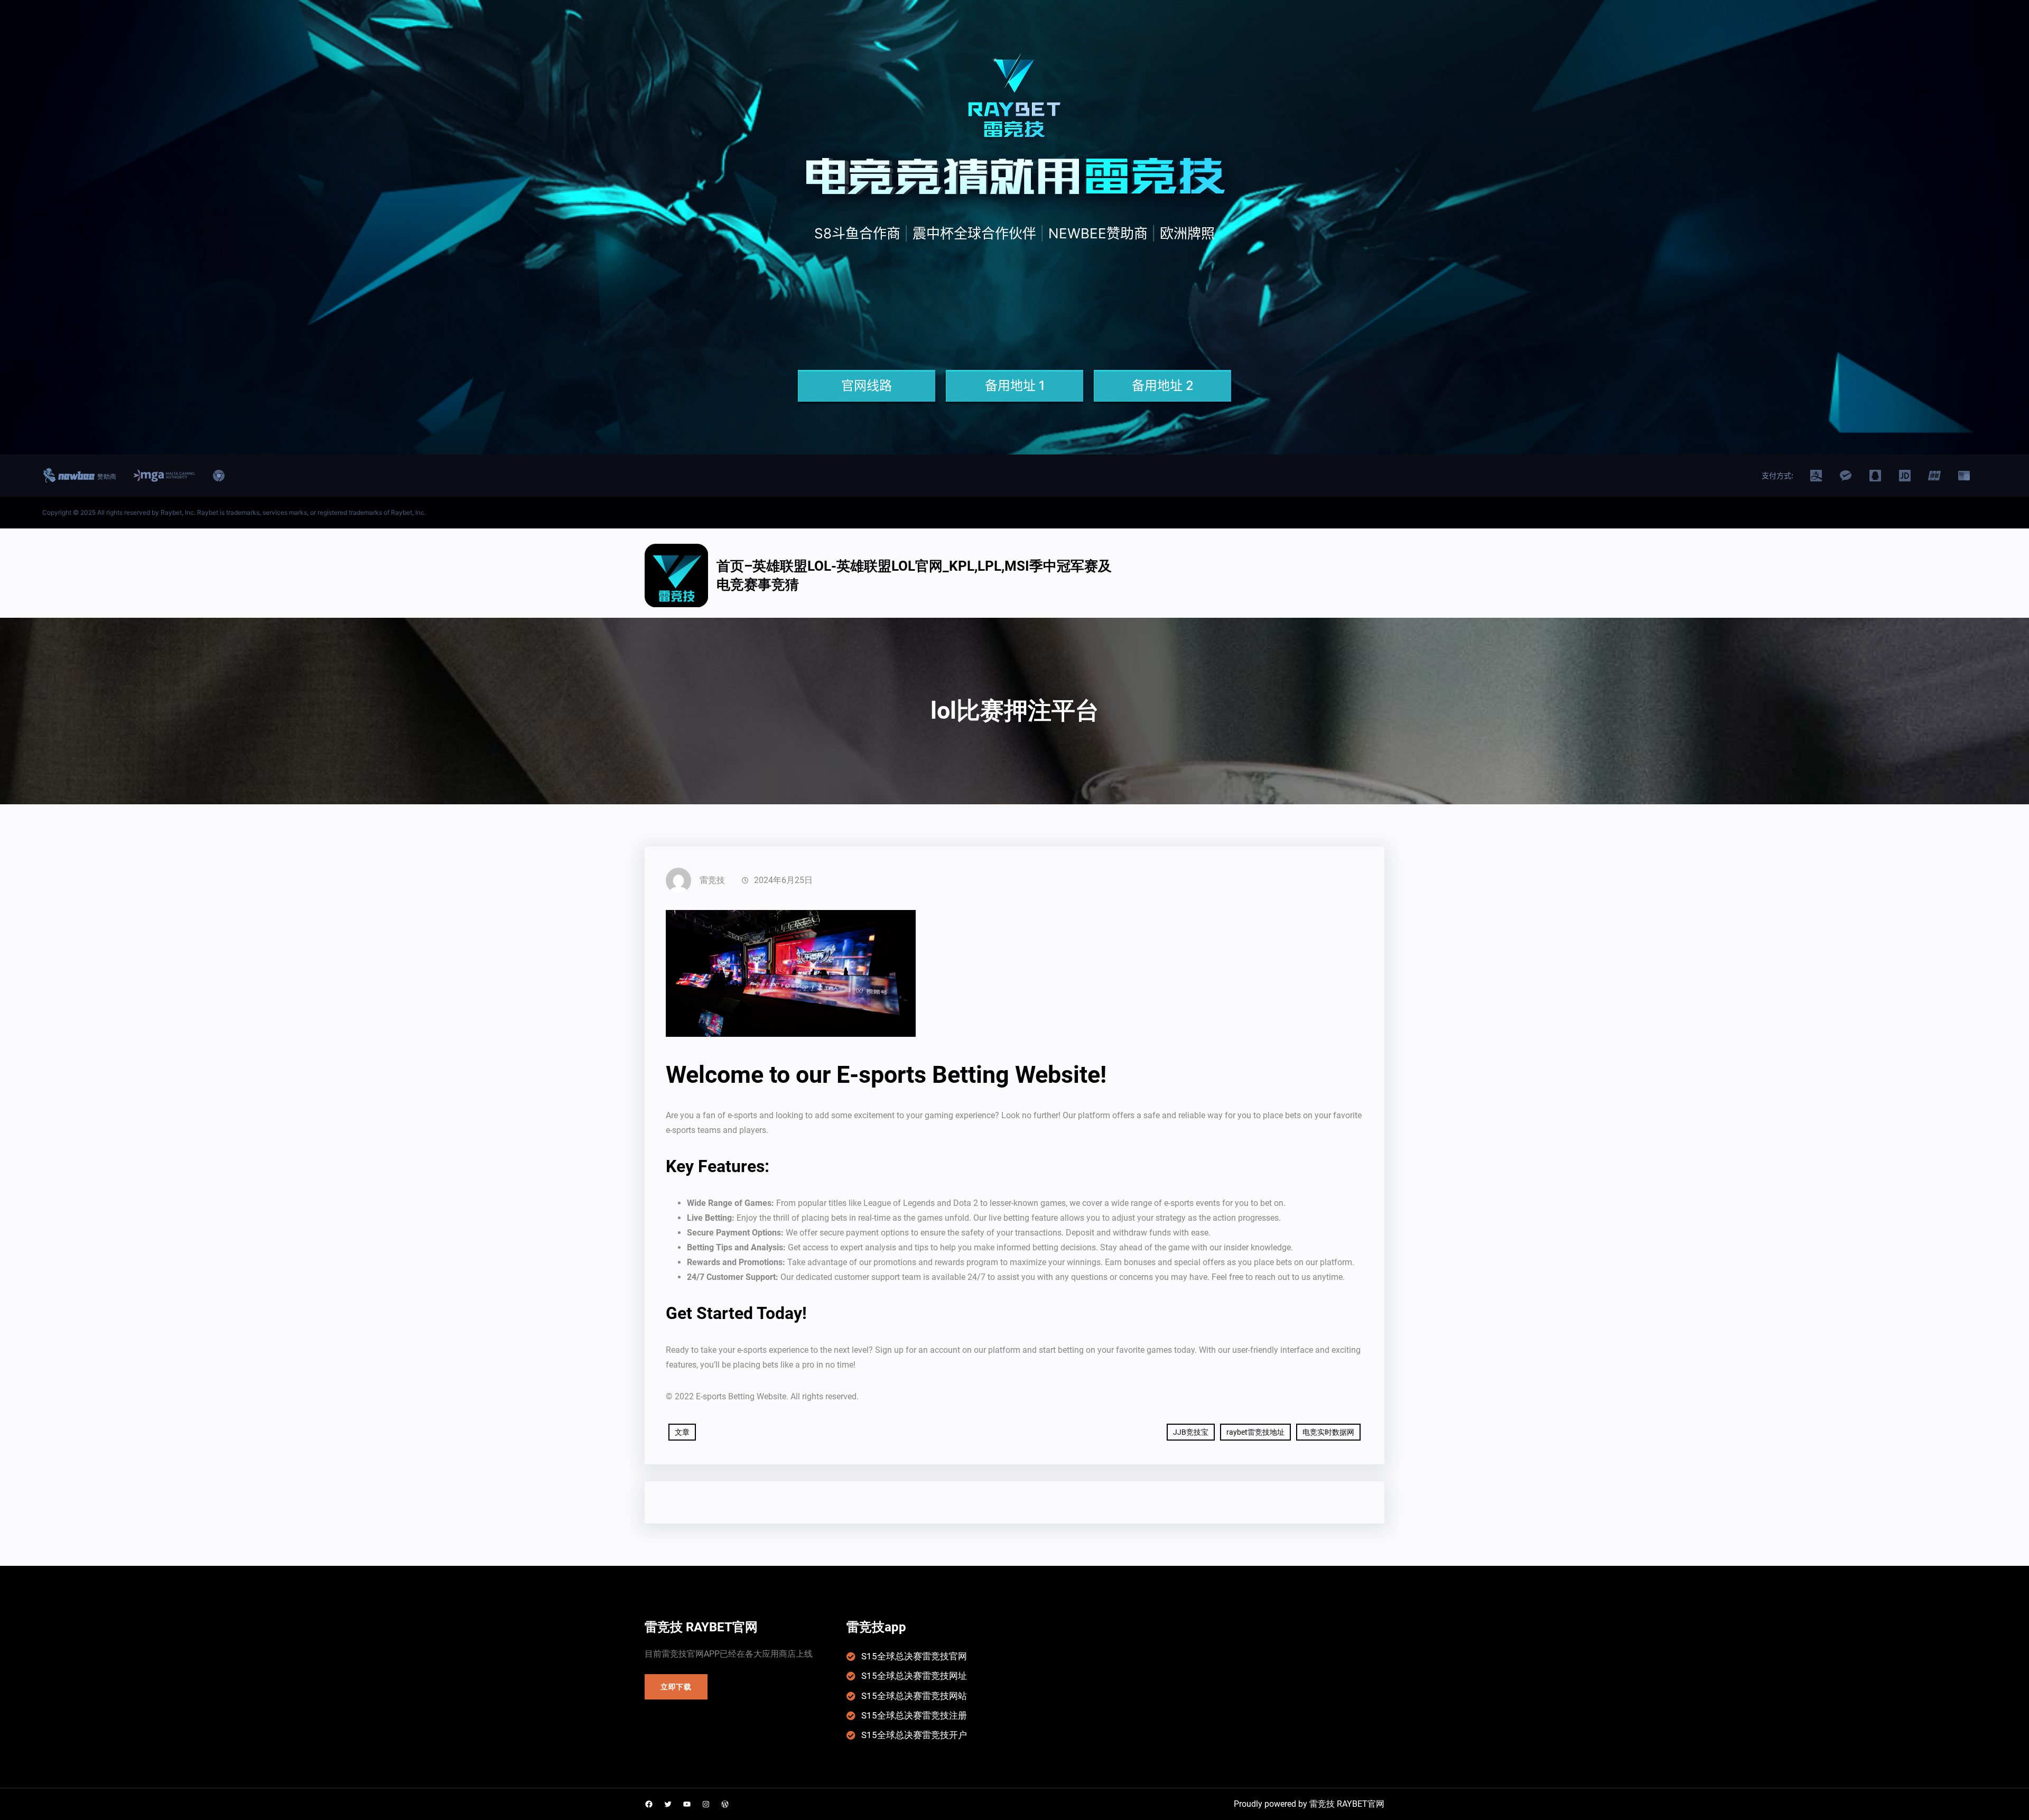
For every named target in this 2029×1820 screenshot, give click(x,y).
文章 (682, 1432)
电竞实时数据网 (1328, 1432)
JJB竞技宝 (1191, 1432)
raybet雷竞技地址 (1255, 1432)
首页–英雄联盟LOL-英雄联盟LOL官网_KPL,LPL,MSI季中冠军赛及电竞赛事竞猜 (914, 575)
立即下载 (676, 1687)
